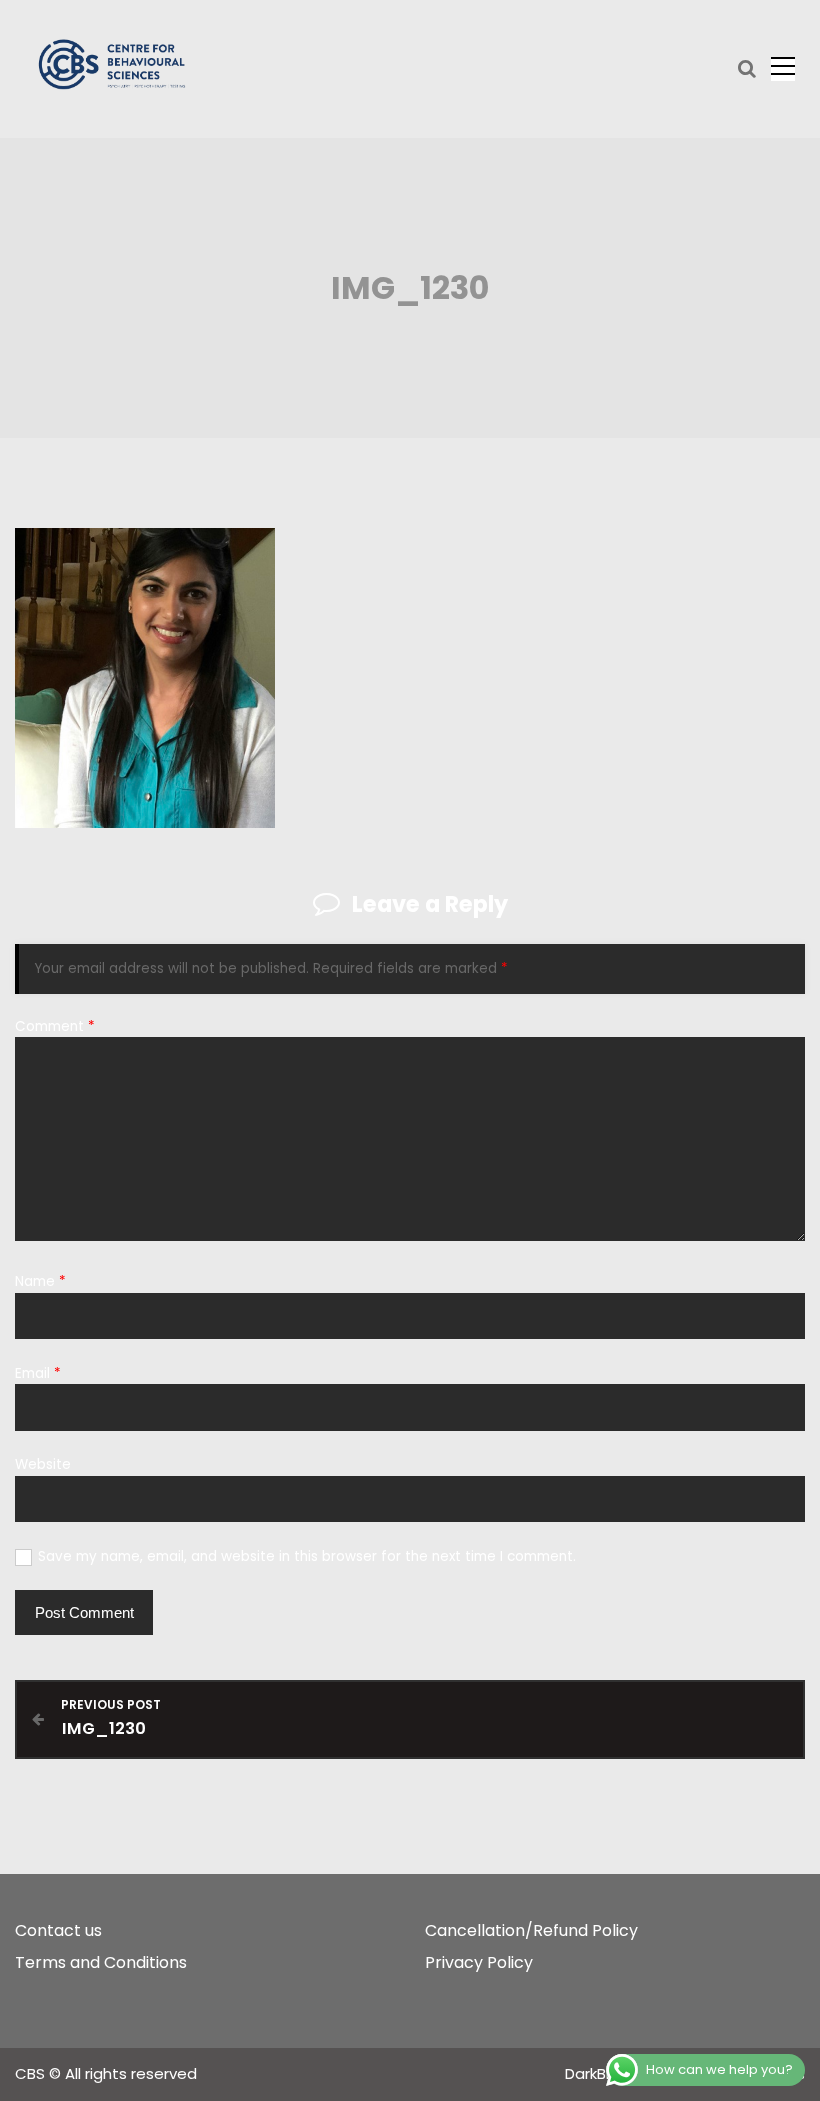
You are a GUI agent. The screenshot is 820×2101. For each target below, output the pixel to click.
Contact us (58, 1930)
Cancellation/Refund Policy (531, 1930)
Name (40, 1281)
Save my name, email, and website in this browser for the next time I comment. (307, 1556)
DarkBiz (593, 2073)
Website (43, 1464)
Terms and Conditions (101, 1962)
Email (38, 1373)
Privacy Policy (479, 1962)
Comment (55, 1026)
